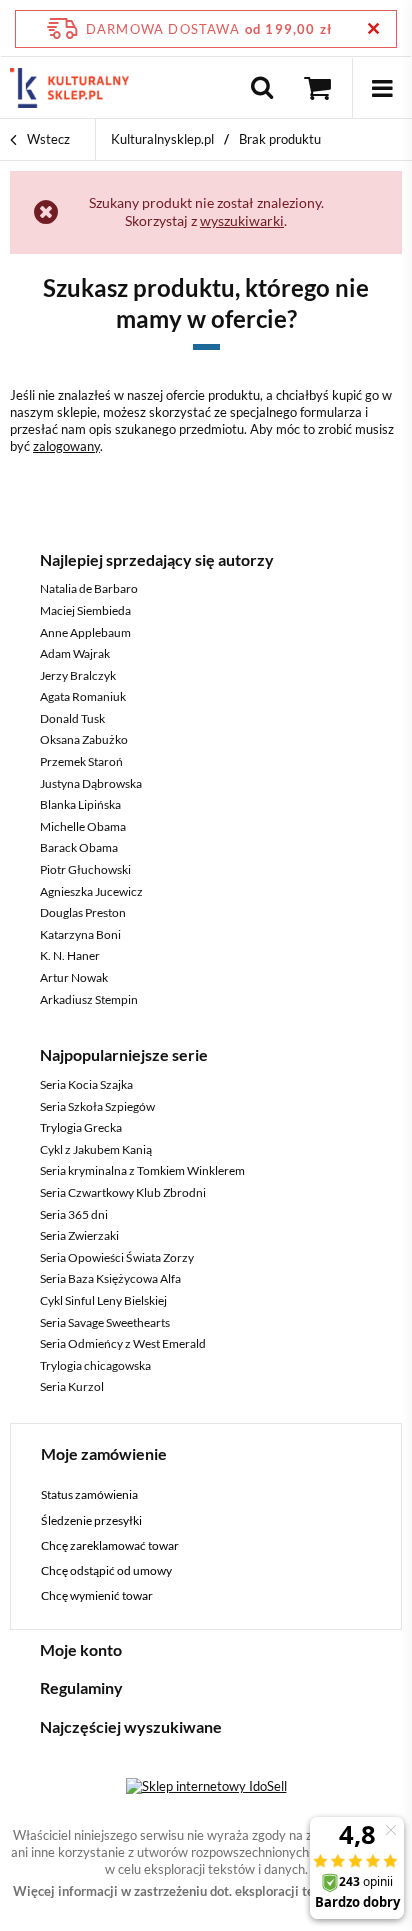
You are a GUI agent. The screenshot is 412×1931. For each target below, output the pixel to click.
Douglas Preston (83, 912)
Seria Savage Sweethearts (105, 1322)
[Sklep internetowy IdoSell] (206, 1786)
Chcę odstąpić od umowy (106, 1571)
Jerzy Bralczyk (78, 675)
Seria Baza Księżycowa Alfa (110, 1278)
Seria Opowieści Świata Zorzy (117, 1257)
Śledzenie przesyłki (91, 1521)
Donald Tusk (72, 718)
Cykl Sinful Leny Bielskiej (103, 1300)
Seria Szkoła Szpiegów (97, 1106)
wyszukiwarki (242, 220)
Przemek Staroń (81, 761)
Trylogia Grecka (81, 1127)
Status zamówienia (89, 1495)
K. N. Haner (70, 955)
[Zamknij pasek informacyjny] (373, 28)
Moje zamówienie (104, 1453)
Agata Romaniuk (83, 696)
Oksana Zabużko (84, 739)
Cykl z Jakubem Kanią (96, 1149)
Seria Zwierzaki (79, 1235)
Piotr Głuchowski (85, 869)
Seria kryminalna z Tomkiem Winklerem (142, 1170)
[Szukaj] (262, 88)
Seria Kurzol (72, 1386)
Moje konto (81, 1649)
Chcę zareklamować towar (110, 1546)
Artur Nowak (74, 977)
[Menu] (382, 88)
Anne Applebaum (85, 632)
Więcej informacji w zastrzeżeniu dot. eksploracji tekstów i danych (206, 1891)
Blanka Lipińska (80, 804)
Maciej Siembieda (85, 610)
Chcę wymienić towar (97, 1596)
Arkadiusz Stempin (89, 999)
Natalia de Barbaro (89, 588)
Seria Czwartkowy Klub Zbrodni (123, 1192)
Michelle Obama (83, 826)
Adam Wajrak (75, 653)
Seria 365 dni (74, 1214)
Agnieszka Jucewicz (91, 891)
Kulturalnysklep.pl (162, 139)
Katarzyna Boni (80, 934)
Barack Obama (79, 847)
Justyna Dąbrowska (91, 783)
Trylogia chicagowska (95, 1365)
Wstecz (47, 139)
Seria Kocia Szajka (86, 1084)
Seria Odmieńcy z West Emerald (123, 1343)
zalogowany (66, 446)
